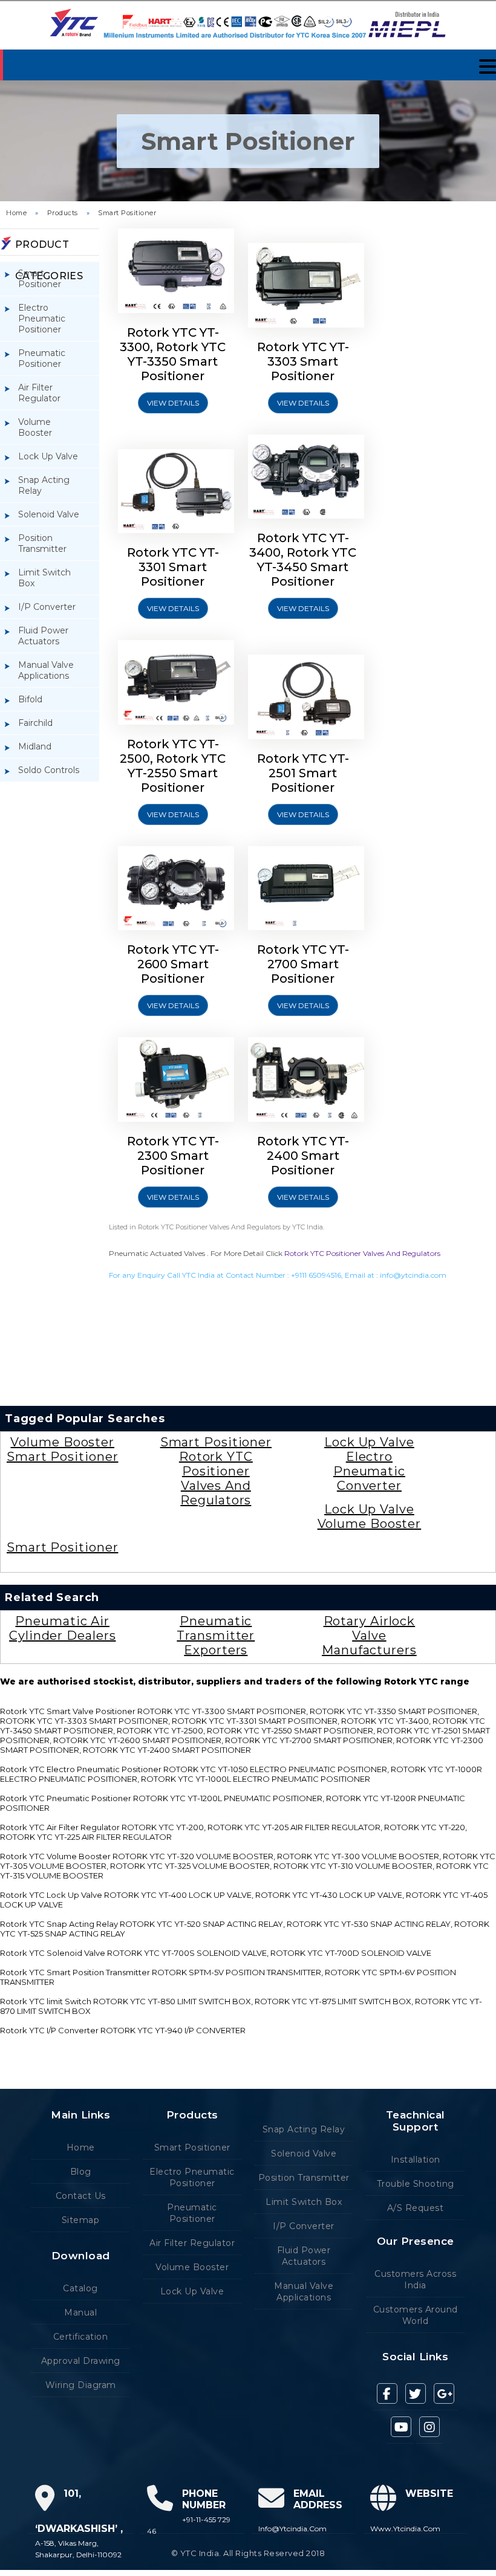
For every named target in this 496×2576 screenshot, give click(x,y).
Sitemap (81, 2220)
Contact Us (81, 2196)
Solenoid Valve (49, 514)
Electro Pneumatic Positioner (42, 319)
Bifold (30, 699)
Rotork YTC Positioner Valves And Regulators (362, 1253)
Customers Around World (416, 2315)
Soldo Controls (49, 770)
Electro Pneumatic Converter (369, 1471)
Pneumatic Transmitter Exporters (216, 1636)
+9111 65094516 (316, 1275)
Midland (35, 746)
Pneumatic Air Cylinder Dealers (62, 1628)
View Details (173, 403)
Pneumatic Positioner (42, 358)
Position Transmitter (42, 543)
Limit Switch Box (44, 578)
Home (16, 213)
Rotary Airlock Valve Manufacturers (369, 1636)
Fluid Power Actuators (43, 636)
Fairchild (35, 723)
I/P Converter (47, 607)
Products (63, 213)
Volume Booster (35, 427)
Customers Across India (415, 2280)
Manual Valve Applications (46, 670)
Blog (81, 2172)
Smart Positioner (127, 213)
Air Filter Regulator (39, 393)
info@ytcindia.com (413, 1275)
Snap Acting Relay (44, 485)
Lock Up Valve (48, 456)
